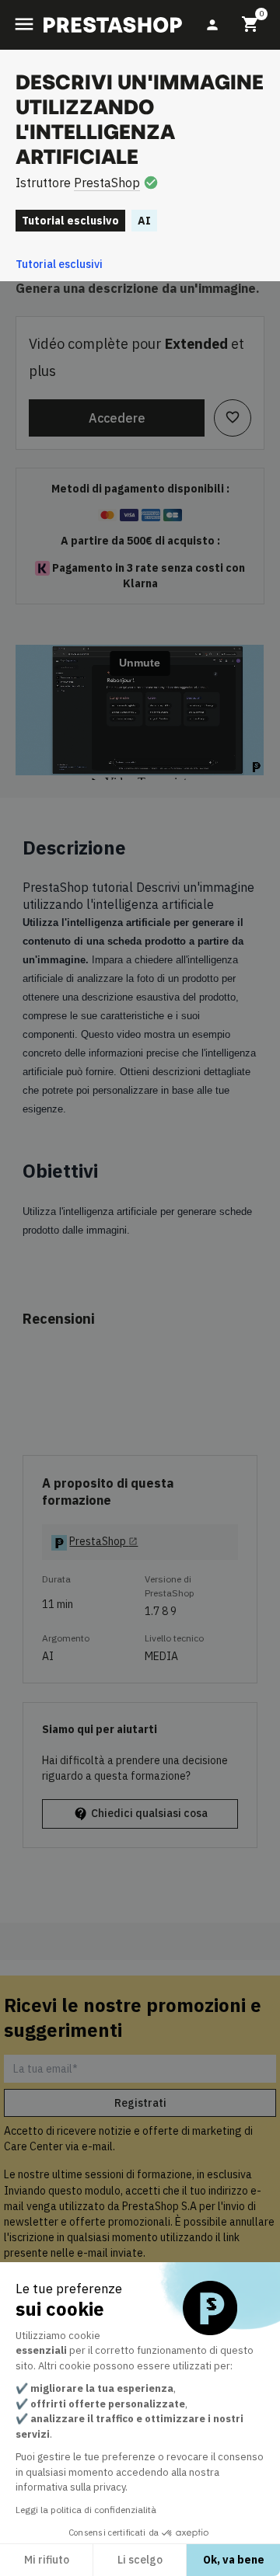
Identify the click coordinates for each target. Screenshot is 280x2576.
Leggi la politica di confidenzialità (86, 2510)
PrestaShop (107, 183)
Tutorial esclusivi (59, 264)
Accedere (117, 418)
